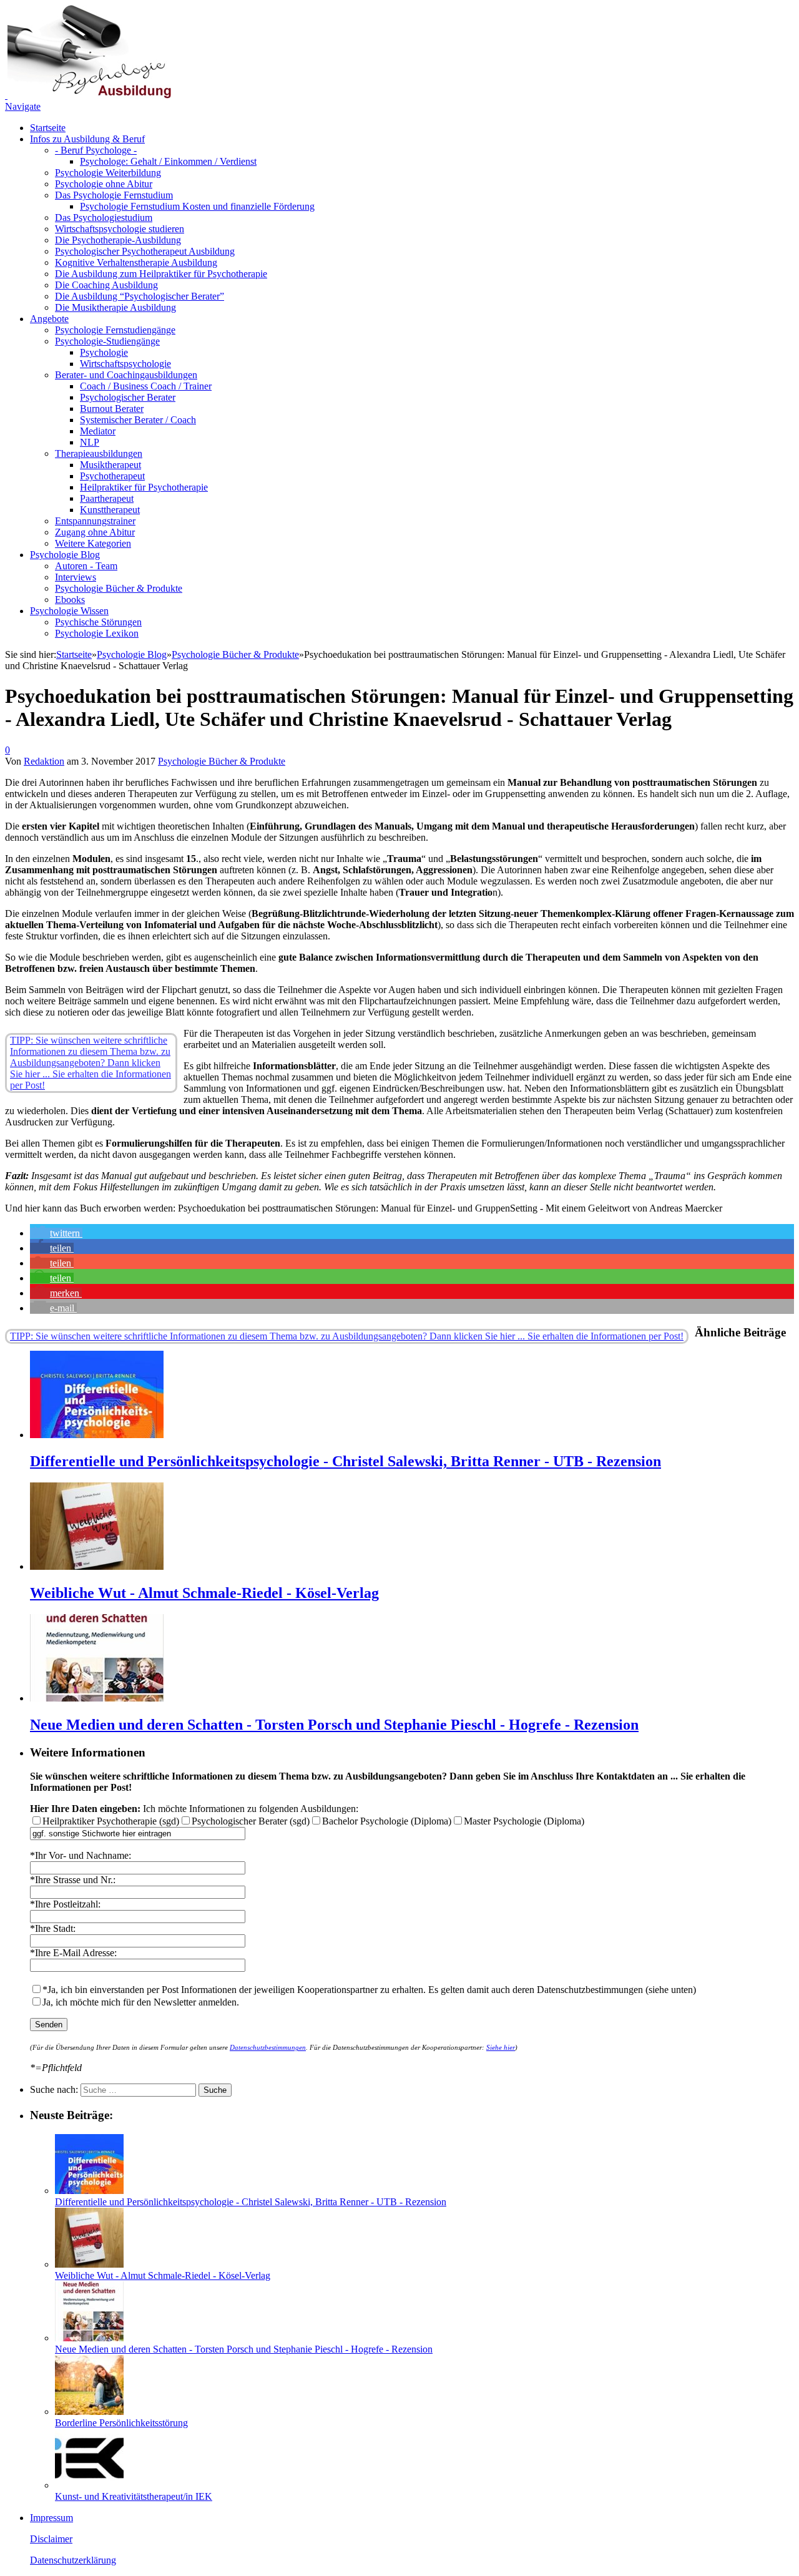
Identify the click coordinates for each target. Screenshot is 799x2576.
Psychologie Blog (65, 555)
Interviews (76, 577)
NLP (90, 442)
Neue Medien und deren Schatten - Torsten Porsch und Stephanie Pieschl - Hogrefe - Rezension (334, 1725)
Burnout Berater (112, 409)
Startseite (48, 128)
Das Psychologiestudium (104, 218)
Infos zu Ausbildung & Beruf (87, 139)
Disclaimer (51, 2539)
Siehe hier (501, 2047)
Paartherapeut (107, 498)
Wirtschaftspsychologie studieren (120, 229)
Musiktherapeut (110, 465)
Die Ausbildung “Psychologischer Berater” (140, 296)
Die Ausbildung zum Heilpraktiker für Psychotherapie (161, 274)
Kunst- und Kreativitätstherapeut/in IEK (134, 2496)
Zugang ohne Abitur (95, 532)
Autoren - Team (86, 566)
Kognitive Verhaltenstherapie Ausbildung (136, 262)
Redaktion (44, 761)
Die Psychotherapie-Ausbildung (118, 240)
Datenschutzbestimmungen (268, 2047)
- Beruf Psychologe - (96, 150)
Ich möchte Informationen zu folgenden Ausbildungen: (194, 1809)
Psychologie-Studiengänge (107, 341)
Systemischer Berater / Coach (138, 420)
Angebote (49, 319)
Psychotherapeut (112, 476)
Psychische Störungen (98, 622)
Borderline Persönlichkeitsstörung (121, 2423)
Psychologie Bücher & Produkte (119, 588)
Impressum (51, 2518)
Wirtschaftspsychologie (125, 364)
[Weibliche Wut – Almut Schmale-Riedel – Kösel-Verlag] (97, 1566)
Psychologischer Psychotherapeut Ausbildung (145, 251)
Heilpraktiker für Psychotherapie (144, 487)
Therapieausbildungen (99, 453)
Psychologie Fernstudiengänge (115, 330)
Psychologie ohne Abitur (104, 184)
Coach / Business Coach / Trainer (146, 386)
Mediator (98, 431)
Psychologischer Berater (128, 397)
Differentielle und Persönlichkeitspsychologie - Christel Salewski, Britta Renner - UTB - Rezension (346, 1461)
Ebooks (70, 600)
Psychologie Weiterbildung (108, 173)
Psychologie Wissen (69, 611)
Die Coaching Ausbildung (106, 285)
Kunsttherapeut (110, 510)
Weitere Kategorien (93, 543)
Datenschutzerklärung (73, 2560)
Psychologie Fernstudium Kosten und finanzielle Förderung (197, 206)
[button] (56, 1233)
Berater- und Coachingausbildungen (126, 375)
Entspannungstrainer (95, 521)
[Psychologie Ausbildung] (88, 95)
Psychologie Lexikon (97, 633)
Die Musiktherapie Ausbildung (115, 307)
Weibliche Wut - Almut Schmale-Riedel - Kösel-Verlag (204, 1593)
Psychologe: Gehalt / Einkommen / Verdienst (168, 161)
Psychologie (104, 352)
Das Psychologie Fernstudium (114, 195)
